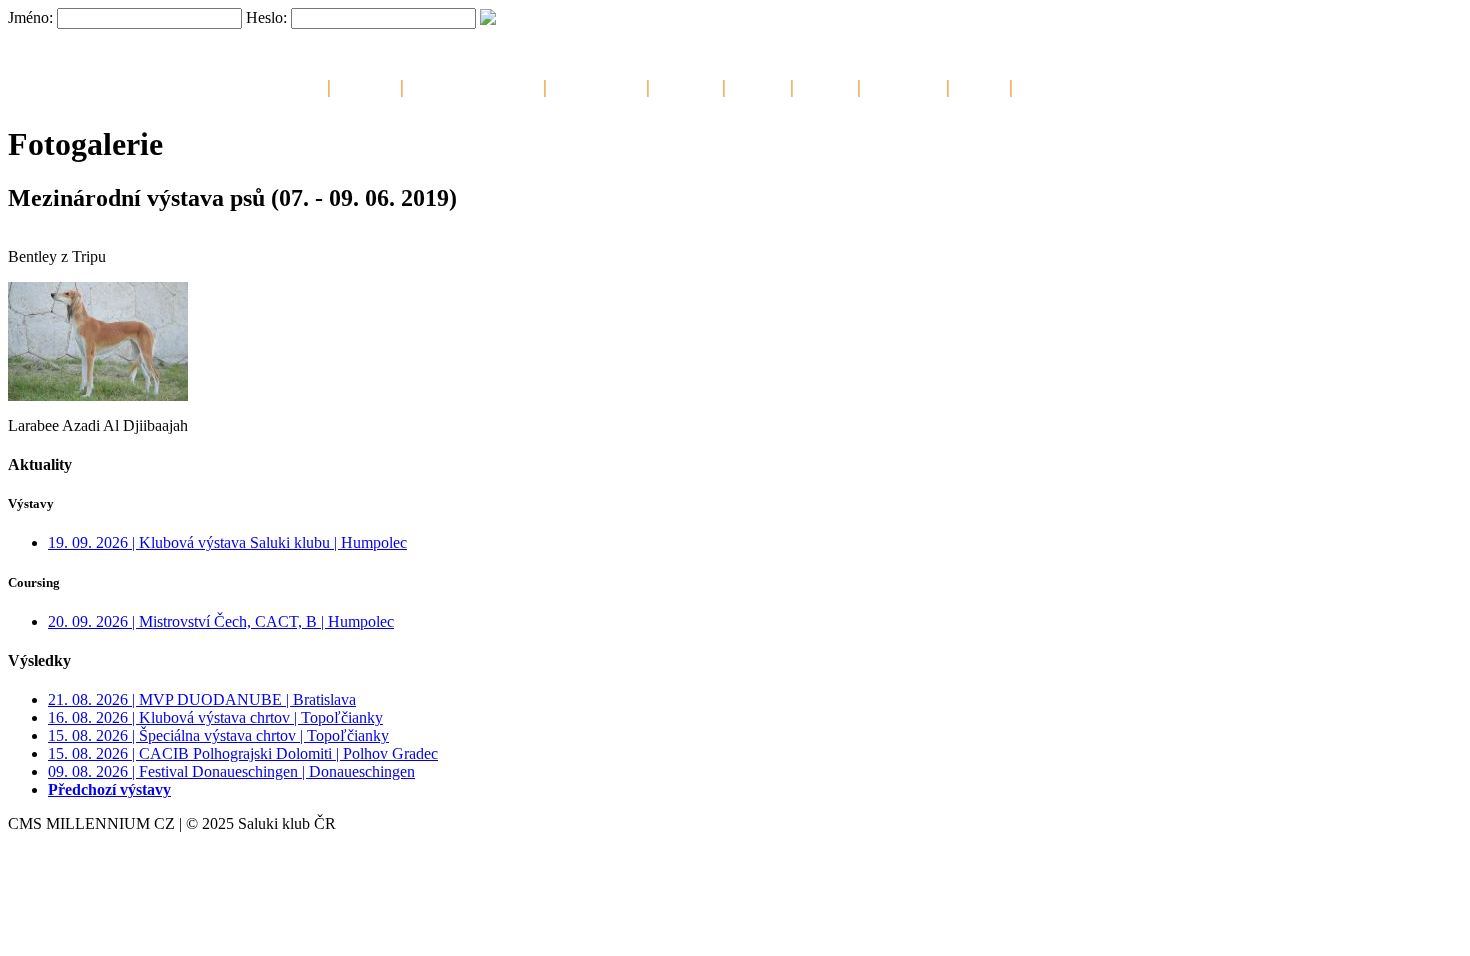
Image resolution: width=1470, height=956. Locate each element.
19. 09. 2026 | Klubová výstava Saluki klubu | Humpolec (227, 542)
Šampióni (686, 85)
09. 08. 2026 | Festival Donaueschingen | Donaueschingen (231, 771)
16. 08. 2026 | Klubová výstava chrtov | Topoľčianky (215, 717)
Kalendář (365, 85)
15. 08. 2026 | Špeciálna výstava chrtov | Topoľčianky (218, 735)
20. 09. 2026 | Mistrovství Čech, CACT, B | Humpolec (221, 621)
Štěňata (758, 85)
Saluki (300, 85)
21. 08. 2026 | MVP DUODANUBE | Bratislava (202, 699)
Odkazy (979, 85)
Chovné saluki (596, 85)
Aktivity (825, 85)
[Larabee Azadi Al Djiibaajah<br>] (98, 395)
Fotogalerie (903, 85)
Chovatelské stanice (473, 85)
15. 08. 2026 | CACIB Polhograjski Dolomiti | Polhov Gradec (243, 753)
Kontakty (1048, 85)
